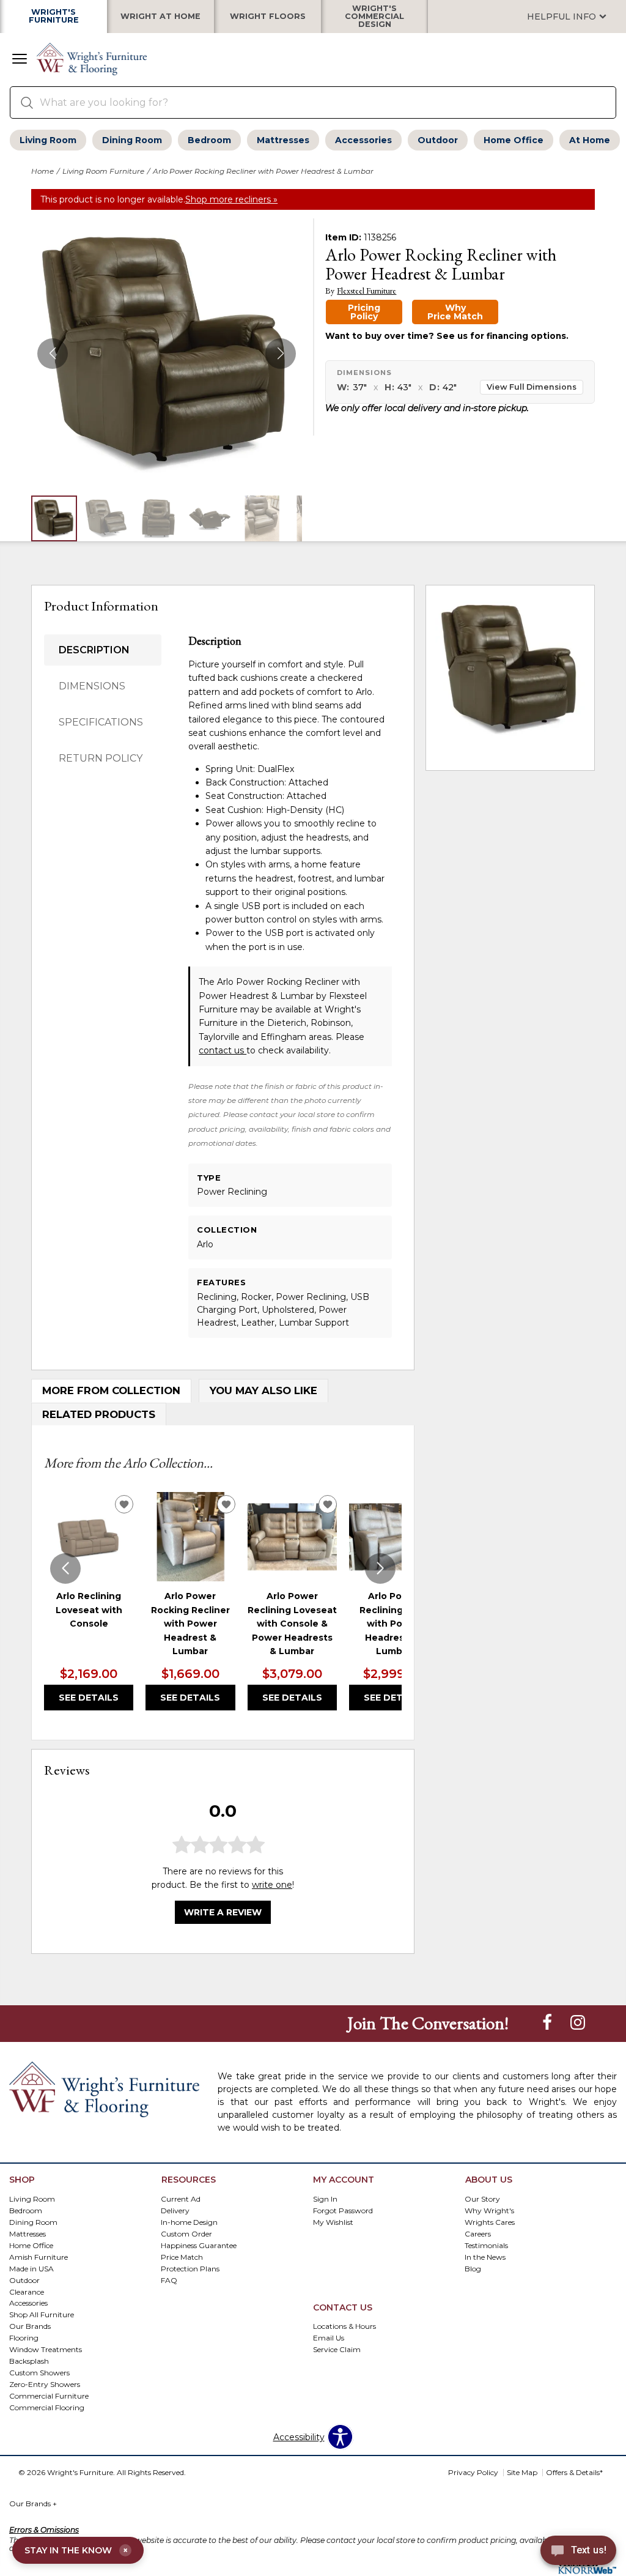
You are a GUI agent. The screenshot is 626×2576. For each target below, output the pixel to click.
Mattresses (283, 140)
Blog (473, 2268)
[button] (20, 60)
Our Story (482, 2198)
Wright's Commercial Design (374, 17)
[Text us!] (578, 2552)
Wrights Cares (490, 2222)
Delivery (175, 2210)
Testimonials (486, 2245)
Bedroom (209, 140)
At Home (590, 140)
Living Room (48, 140)
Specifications (101, 722)
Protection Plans (190, 2268)
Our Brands (33, 2504)
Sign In (325, 2198)
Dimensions (92, 686)
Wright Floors (268, 17)
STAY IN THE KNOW (76, 2550)
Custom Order (186, 2233)
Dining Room (132, 140)
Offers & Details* (574, 2472)
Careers (478, 2233)
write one (272, 1885)
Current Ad (181, 2198)
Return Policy (101, 758)
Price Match (182, 2256)
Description (94, 650)
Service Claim (337, 2349)
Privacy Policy (473, 2472)
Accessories (363, 140)
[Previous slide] (65, 1568)
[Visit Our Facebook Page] (548, 2023)
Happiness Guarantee (199, 2245)
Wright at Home (160, 17)
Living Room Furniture (103, 171)
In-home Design (189, 2222)
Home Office (514, 140)
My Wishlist (333, 2222)
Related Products (99, 1414)
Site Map (522, 2472)
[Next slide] (380, 1568)
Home (42, 171)
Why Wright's (489, 2210)
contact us (223, 1050)
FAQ (169, 2280)
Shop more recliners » (231, 199)
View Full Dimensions (532, 387)
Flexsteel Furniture (366, 291)
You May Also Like (263, 1390)
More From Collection (111, 1390)
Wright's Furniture (54, 17)
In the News (485, 2256)
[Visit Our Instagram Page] (578, 2023)
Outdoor (438, 140)
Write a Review (223, 1912)
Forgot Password (343, 2210)
